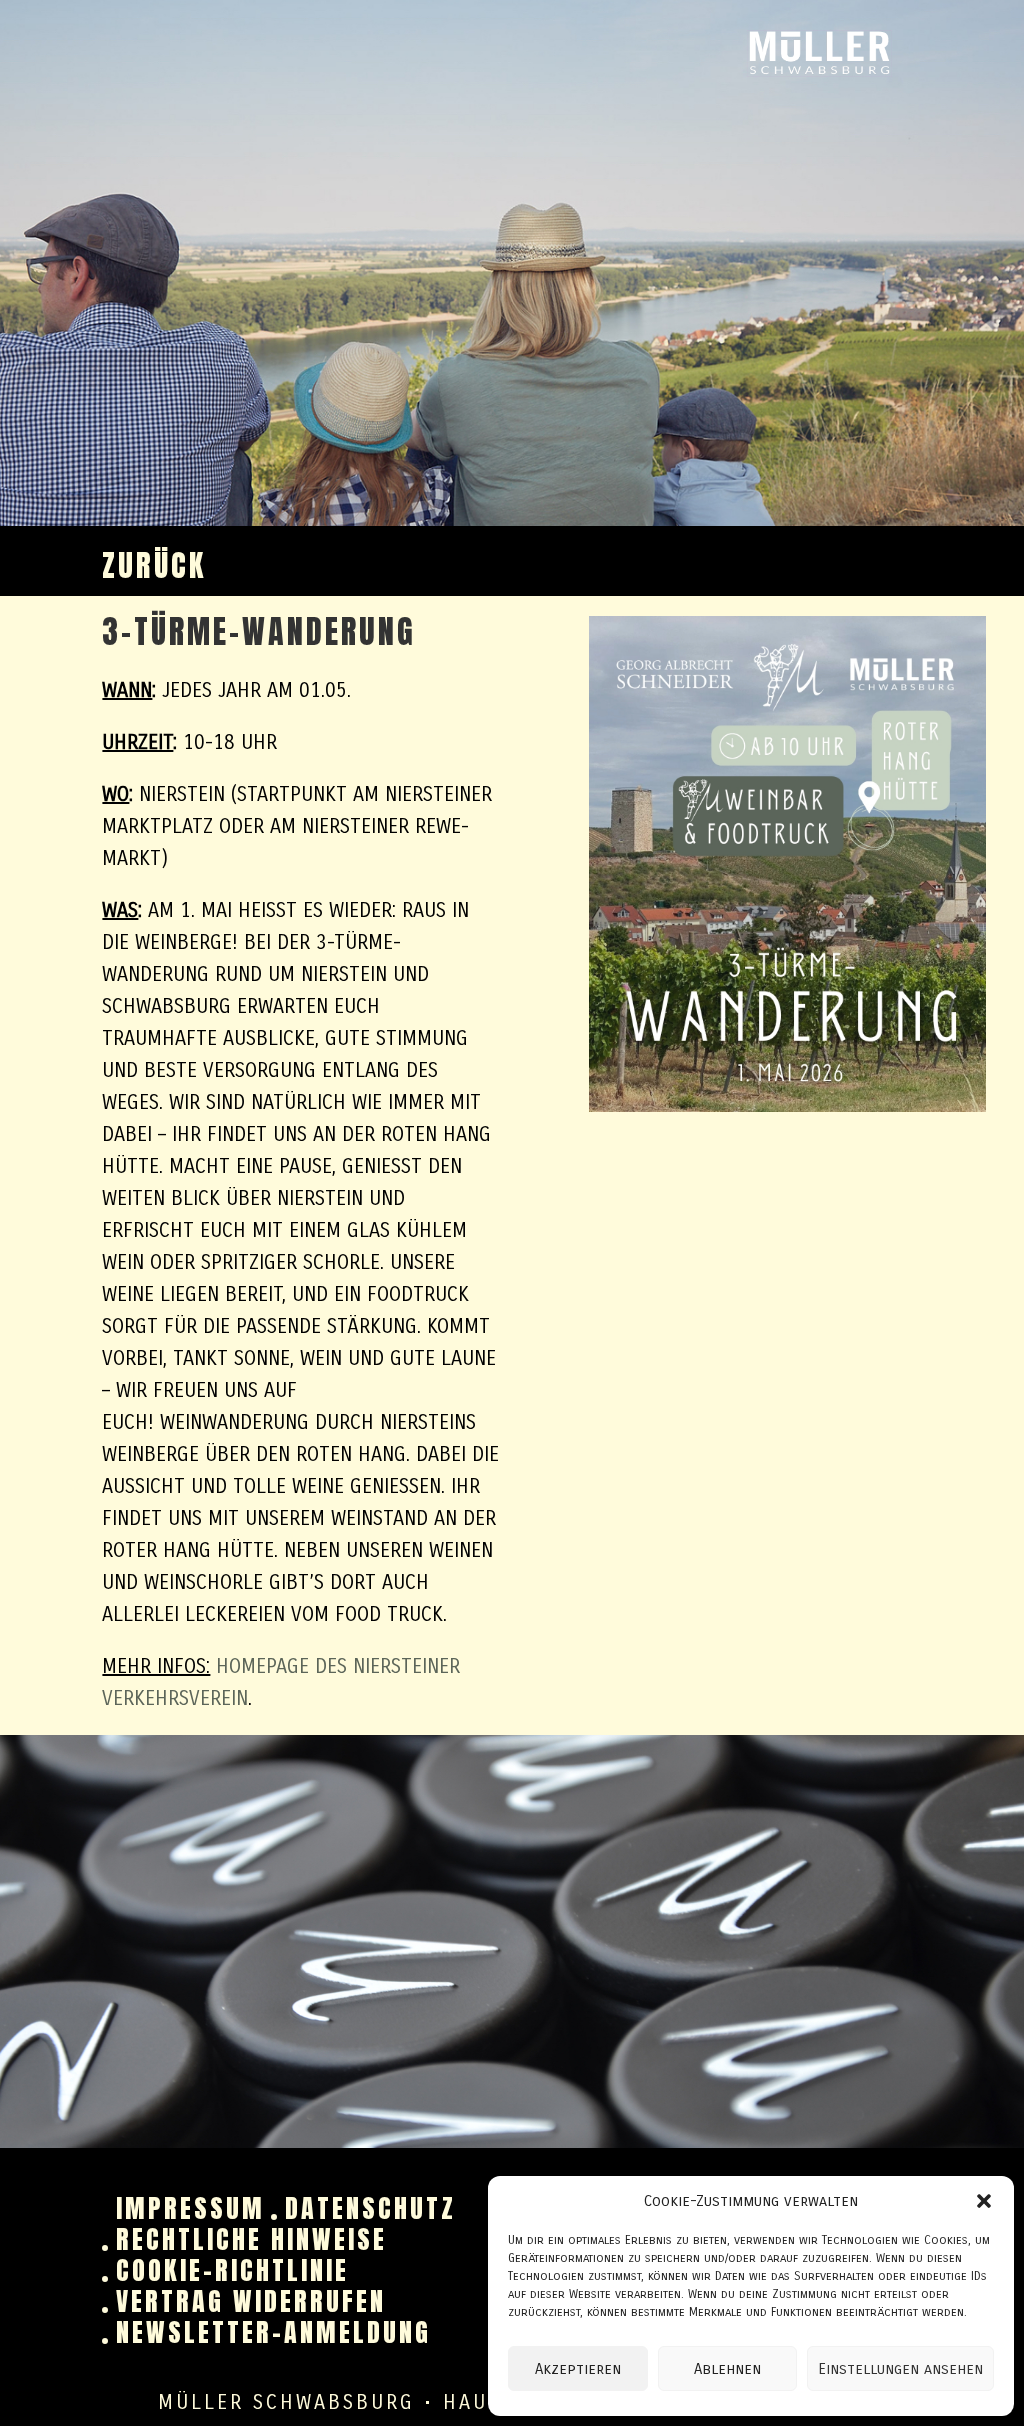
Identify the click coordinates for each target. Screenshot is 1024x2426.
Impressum (190, 2208)
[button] (984, 2201)
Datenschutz (370, 2208)
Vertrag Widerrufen (251, 2301)
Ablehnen (727, 2369)
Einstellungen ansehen (900, 2369)
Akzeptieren (578, 2369)
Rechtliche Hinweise (251, 2239)
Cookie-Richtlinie (232, 2270)
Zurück (154, 573)
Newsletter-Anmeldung (273, 2332)
